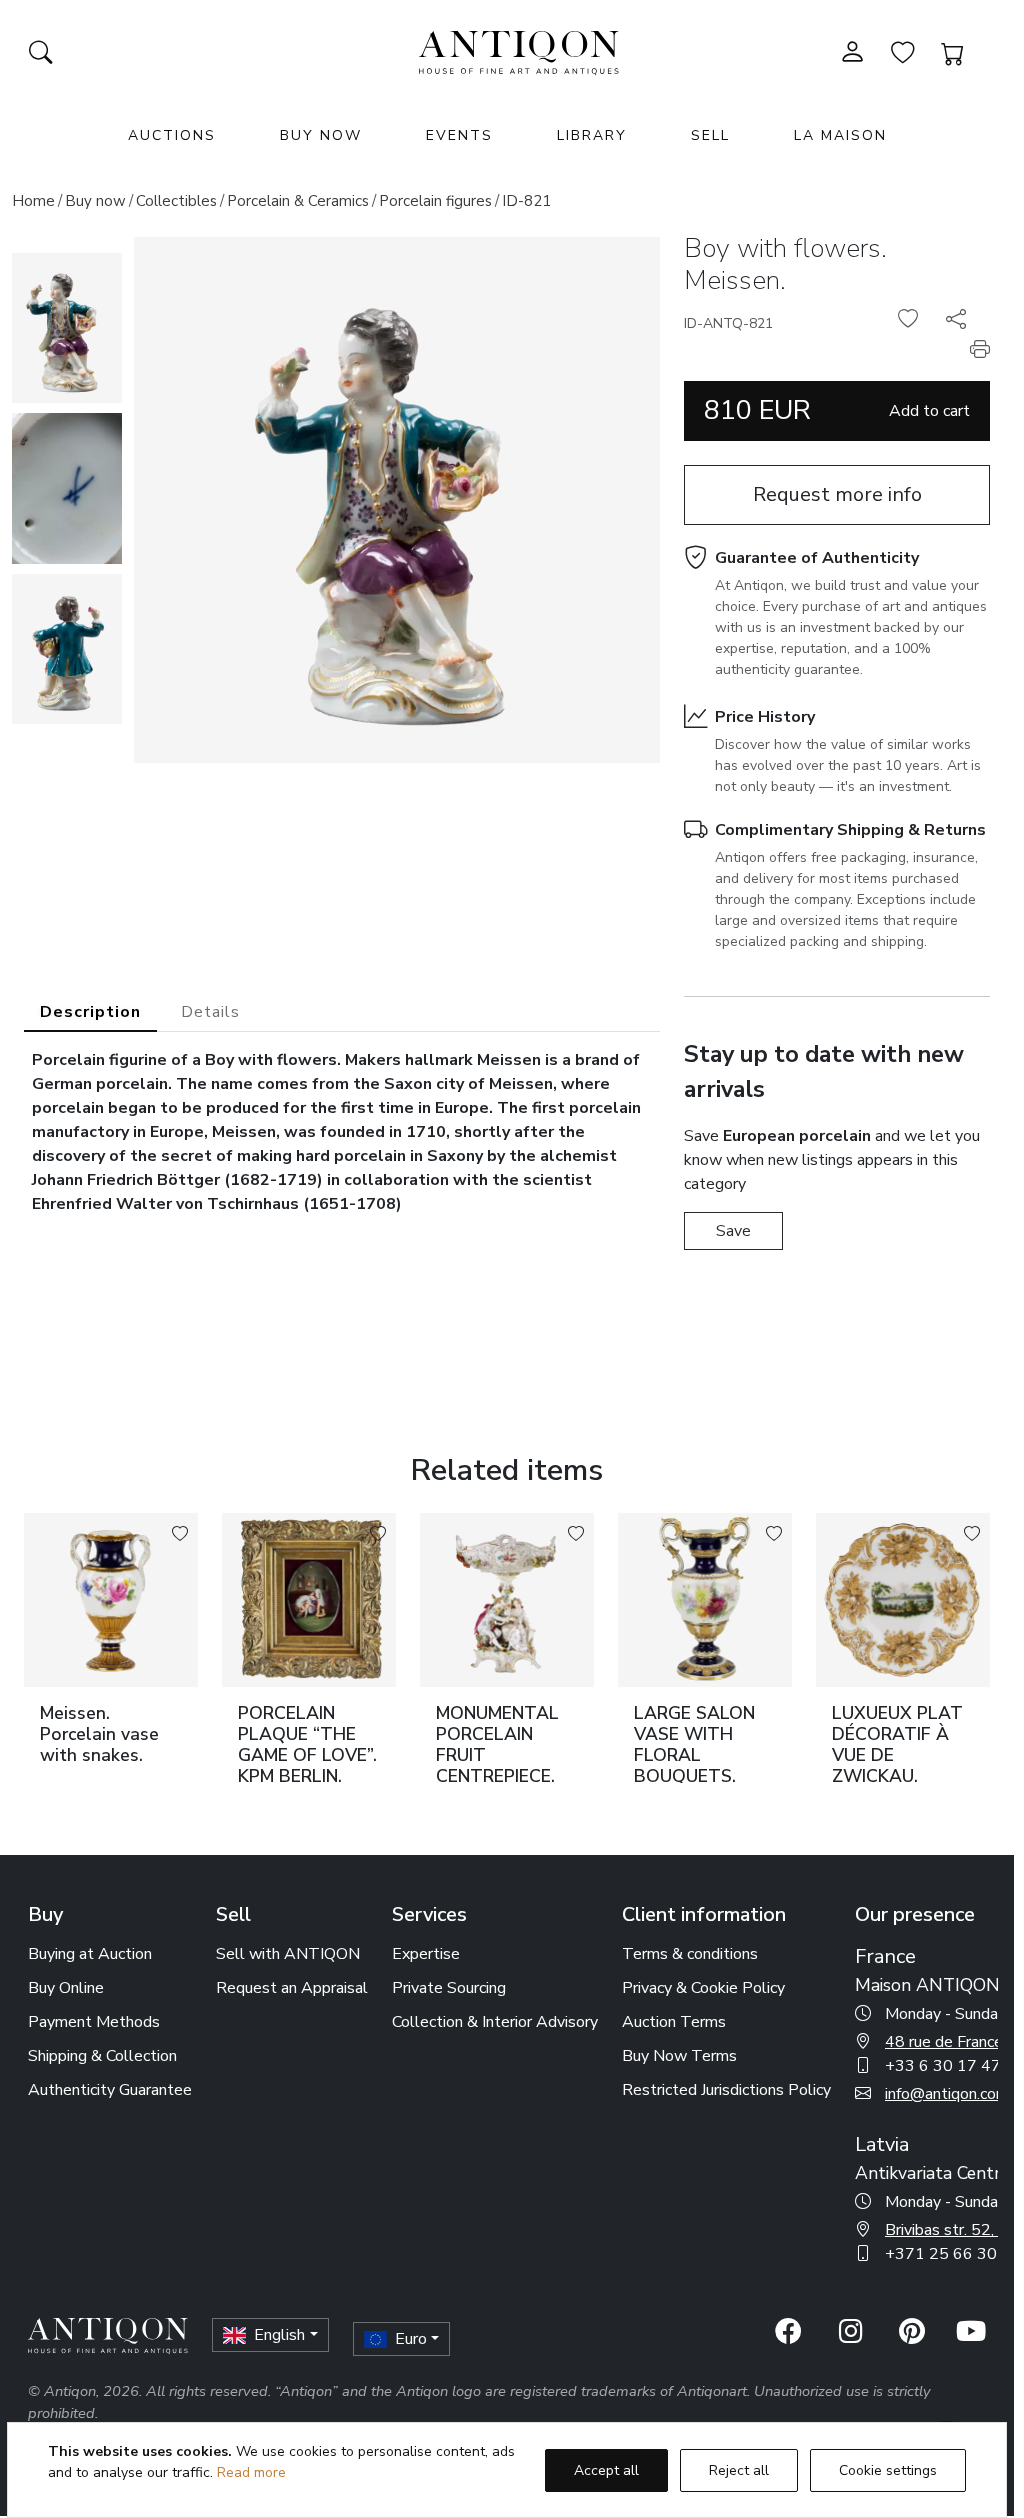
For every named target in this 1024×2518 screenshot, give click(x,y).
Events (459, 135)
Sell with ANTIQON (288, 1954)
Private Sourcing (449, 1988)
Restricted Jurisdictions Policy (726, 2090)
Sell (710, 135)
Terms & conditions (690, 1954)
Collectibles (176, 201)
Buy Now (321, 135)
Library (592, 135)
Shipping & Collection (102, 2056)
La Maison (840, 135)
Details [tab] (210, 1012)
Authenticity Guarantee (110, 2090)
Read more (251, 2472)
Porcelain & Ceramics (298, 201)
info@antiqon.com (947, 2094)
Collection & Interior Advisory (495, 2022)
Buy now (95, 201)
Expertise (426, 1954)
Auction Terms (674, 2022)
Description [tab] (90, 1012)
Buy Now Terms (679, 2056)
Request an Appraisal (292, 1988)
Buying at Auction (90, 1954)
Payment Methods (94, 2022)
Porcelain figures (435, 201)
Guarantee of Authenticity (817, 558)
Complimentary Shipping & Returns (850, 830)
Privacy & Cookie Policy (703, 1988)
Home (33, 201)
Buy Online (66, 1988)
